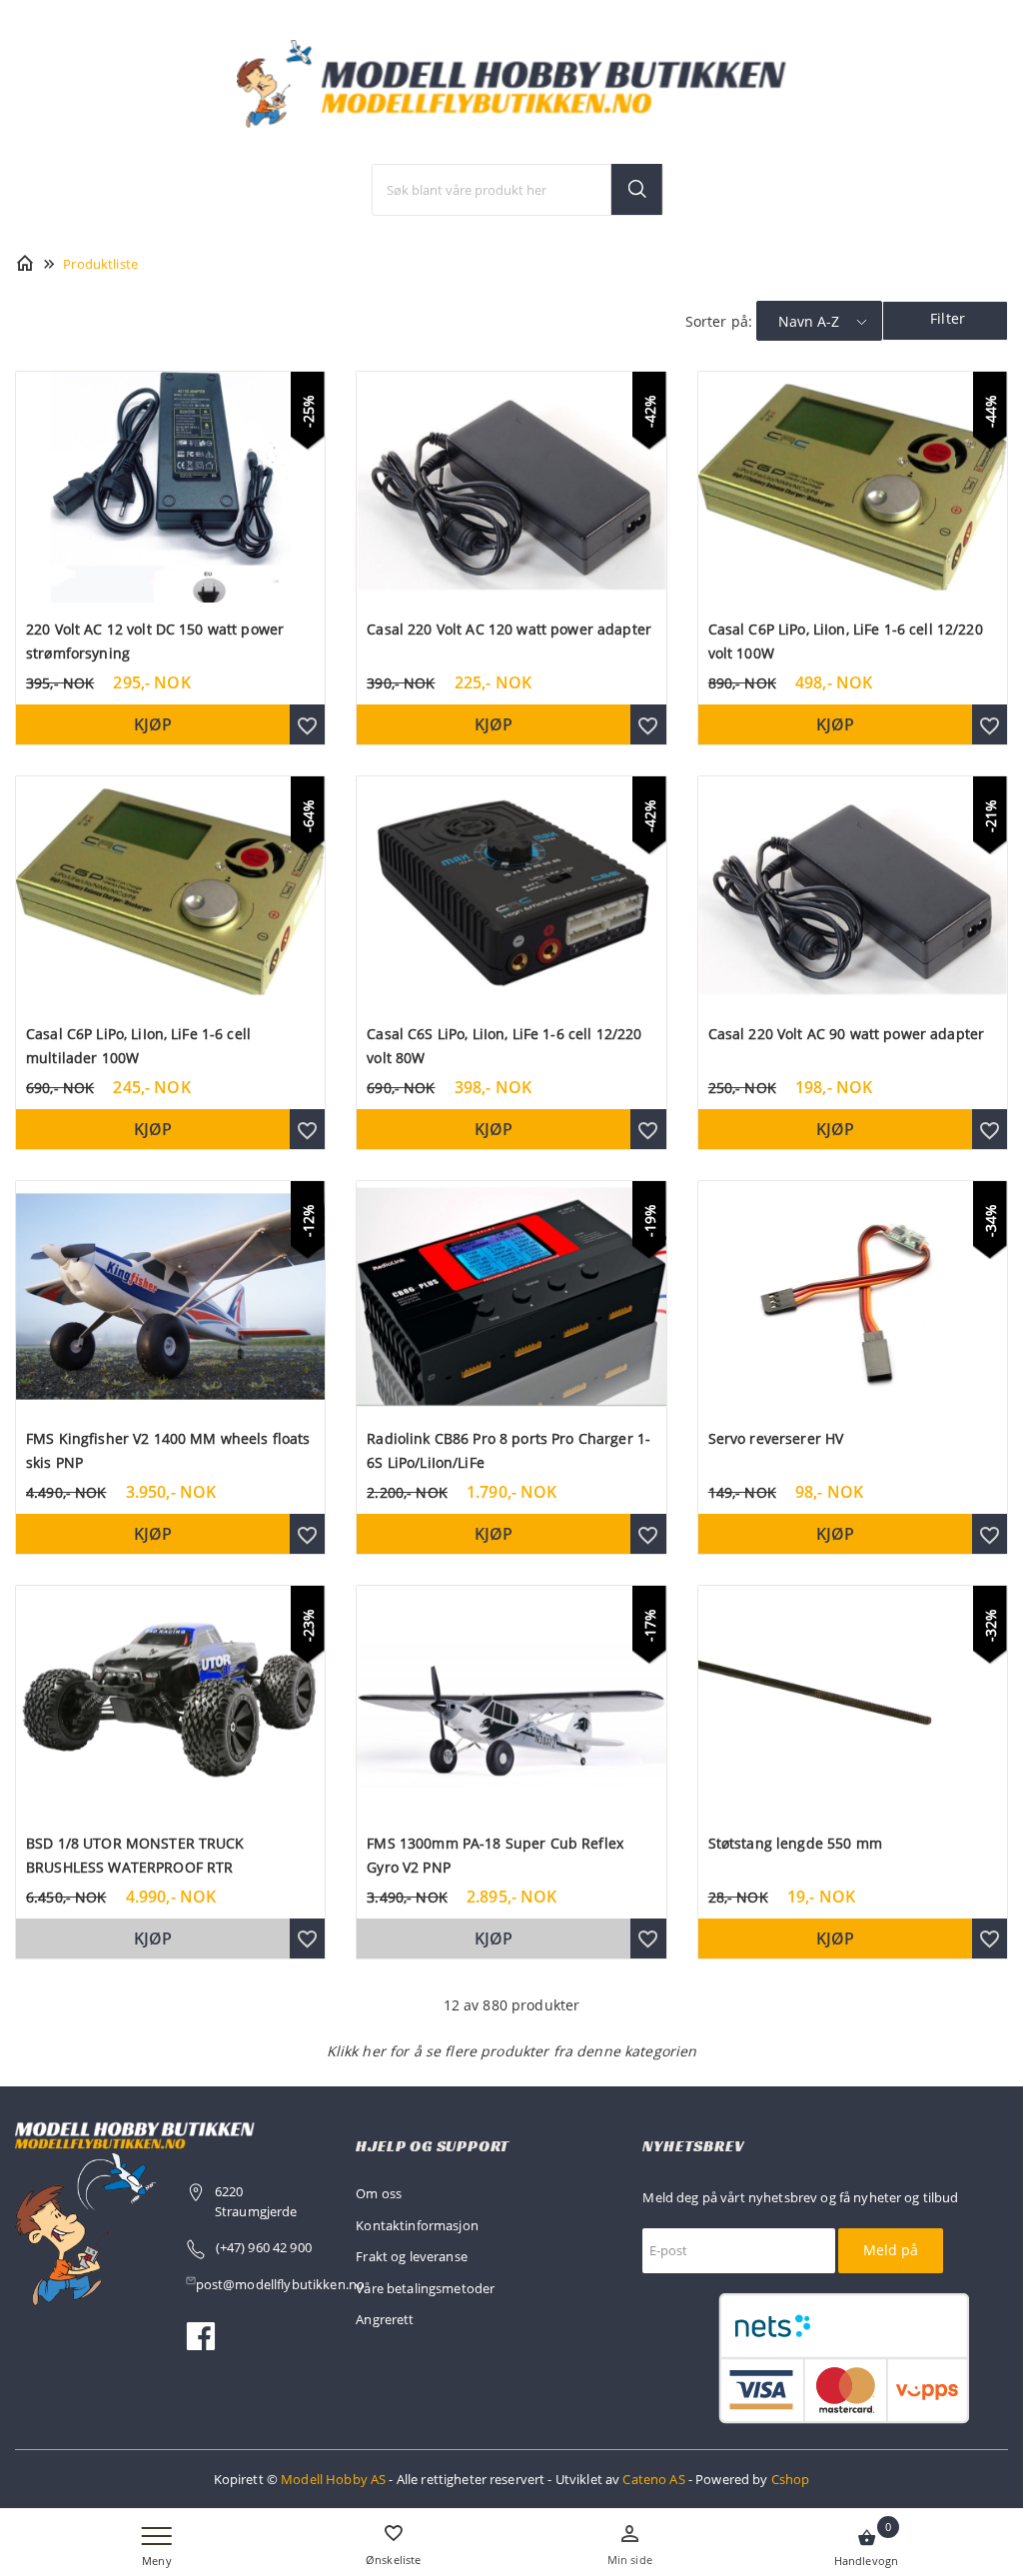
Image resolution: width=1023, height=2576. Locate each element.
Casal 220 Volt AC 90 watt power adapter (846, 1034)
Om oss (379, 2193)
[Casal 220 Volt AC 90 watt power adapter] (853, 890)
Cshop (791, 2479)
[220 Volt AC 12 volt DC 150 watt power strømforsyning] (170, 485)
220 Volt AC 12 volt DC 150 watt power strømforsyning (155, 641)
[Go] (637, 189)
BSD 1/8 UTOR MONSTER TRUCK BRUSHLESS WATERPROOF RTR (135, 1855)
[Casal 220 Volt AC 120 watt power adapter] (511, 485)
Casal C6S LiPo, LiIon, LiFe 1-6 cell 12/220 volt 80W (504, 1046)
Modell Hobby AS (333, 2479)
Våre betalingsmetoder (425, 2288)
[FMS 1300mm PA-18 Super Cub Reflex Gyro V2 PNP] (511, 1699)
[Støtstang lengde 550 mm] (853, 1699)
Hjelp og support (433, 2146)
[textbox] (517, 190)
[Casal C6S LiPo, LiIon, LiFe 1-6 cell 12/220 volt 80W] (511, 890)
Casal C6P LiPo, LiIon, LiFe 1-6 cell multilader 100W (138, 1046)
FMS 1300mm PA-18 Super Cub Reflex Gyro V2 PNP (495, 1855)
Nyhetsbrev (693, 2146)
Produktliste (100, 264)
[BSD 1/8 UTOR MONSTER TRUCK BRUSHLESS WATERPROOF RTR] (170, 1699)
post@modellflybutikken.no (282, 2284)
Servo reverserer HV (776, 1438)
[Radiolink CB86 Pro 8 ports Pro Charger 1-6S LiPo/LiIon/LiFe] (511, 1294)
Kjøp (153, 724)
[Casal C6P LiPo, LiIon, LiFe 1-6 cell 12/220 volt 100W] (853, 485)
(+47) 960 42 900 (264, 2247)
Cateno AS (653, 2479)
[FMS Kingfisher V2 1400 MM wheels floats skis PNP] (170, 1294)
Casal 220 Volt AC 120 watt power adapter (509, 629)
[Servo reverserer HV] (853, 1294)
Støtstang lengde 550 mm (795, 1843)
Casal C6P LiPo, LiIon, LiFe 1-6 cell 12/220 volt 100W (846, 641)
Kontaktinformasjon (417, 2225)
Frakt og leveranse (412, 2256)
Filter (948, 318)
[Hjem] (25, 262)
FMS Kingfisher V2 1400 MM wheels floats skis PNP (168, 1450)
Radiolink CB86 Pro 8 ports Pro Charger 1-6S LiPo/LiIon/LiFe (509, 1450)
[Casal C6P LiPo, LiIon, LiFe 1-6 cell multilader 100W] (170, 890)
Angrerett (385, 2319)
